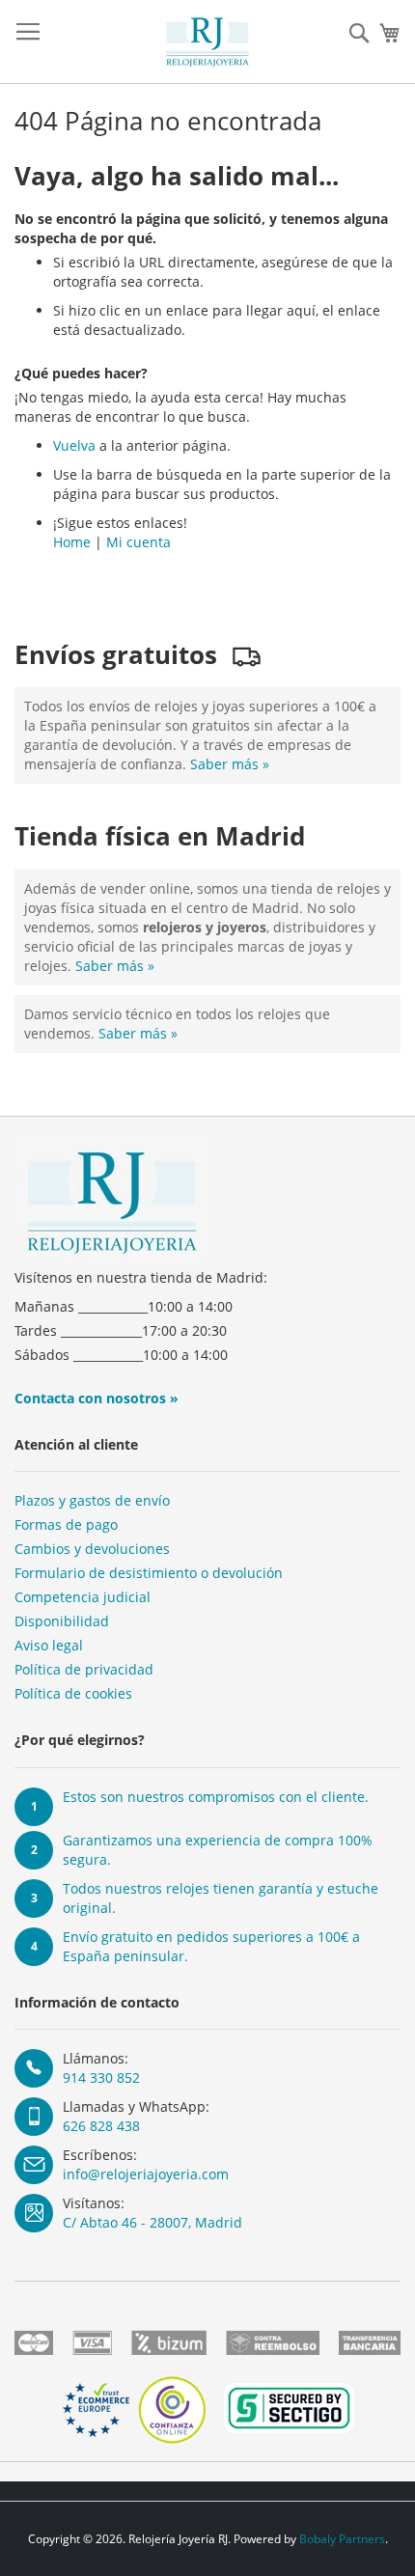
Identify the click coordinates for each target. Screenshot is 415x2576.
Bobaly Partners (342, 2539)
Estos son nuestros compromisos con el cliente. (216, 1797)
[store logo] (207, 42)
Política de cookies (73, 1693)
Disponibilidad (62, 1621)
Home (72, 542)
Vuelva (74, 445)
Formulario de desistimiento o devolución (149, 1573)
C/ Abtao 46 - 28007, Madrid (152, 2222)
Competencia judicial (83, 1597)
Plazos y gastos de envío (92, 1500)
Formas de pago (66, 1524)
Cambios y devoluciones (92, 1549)
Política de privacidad (84, 1669)
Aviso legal (49, 1645)
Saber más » (230, 764)
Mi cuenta (138, 542)
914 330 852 (101, 2077)
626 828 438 (101, 2126)
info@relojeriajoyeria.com (146, 2174)
